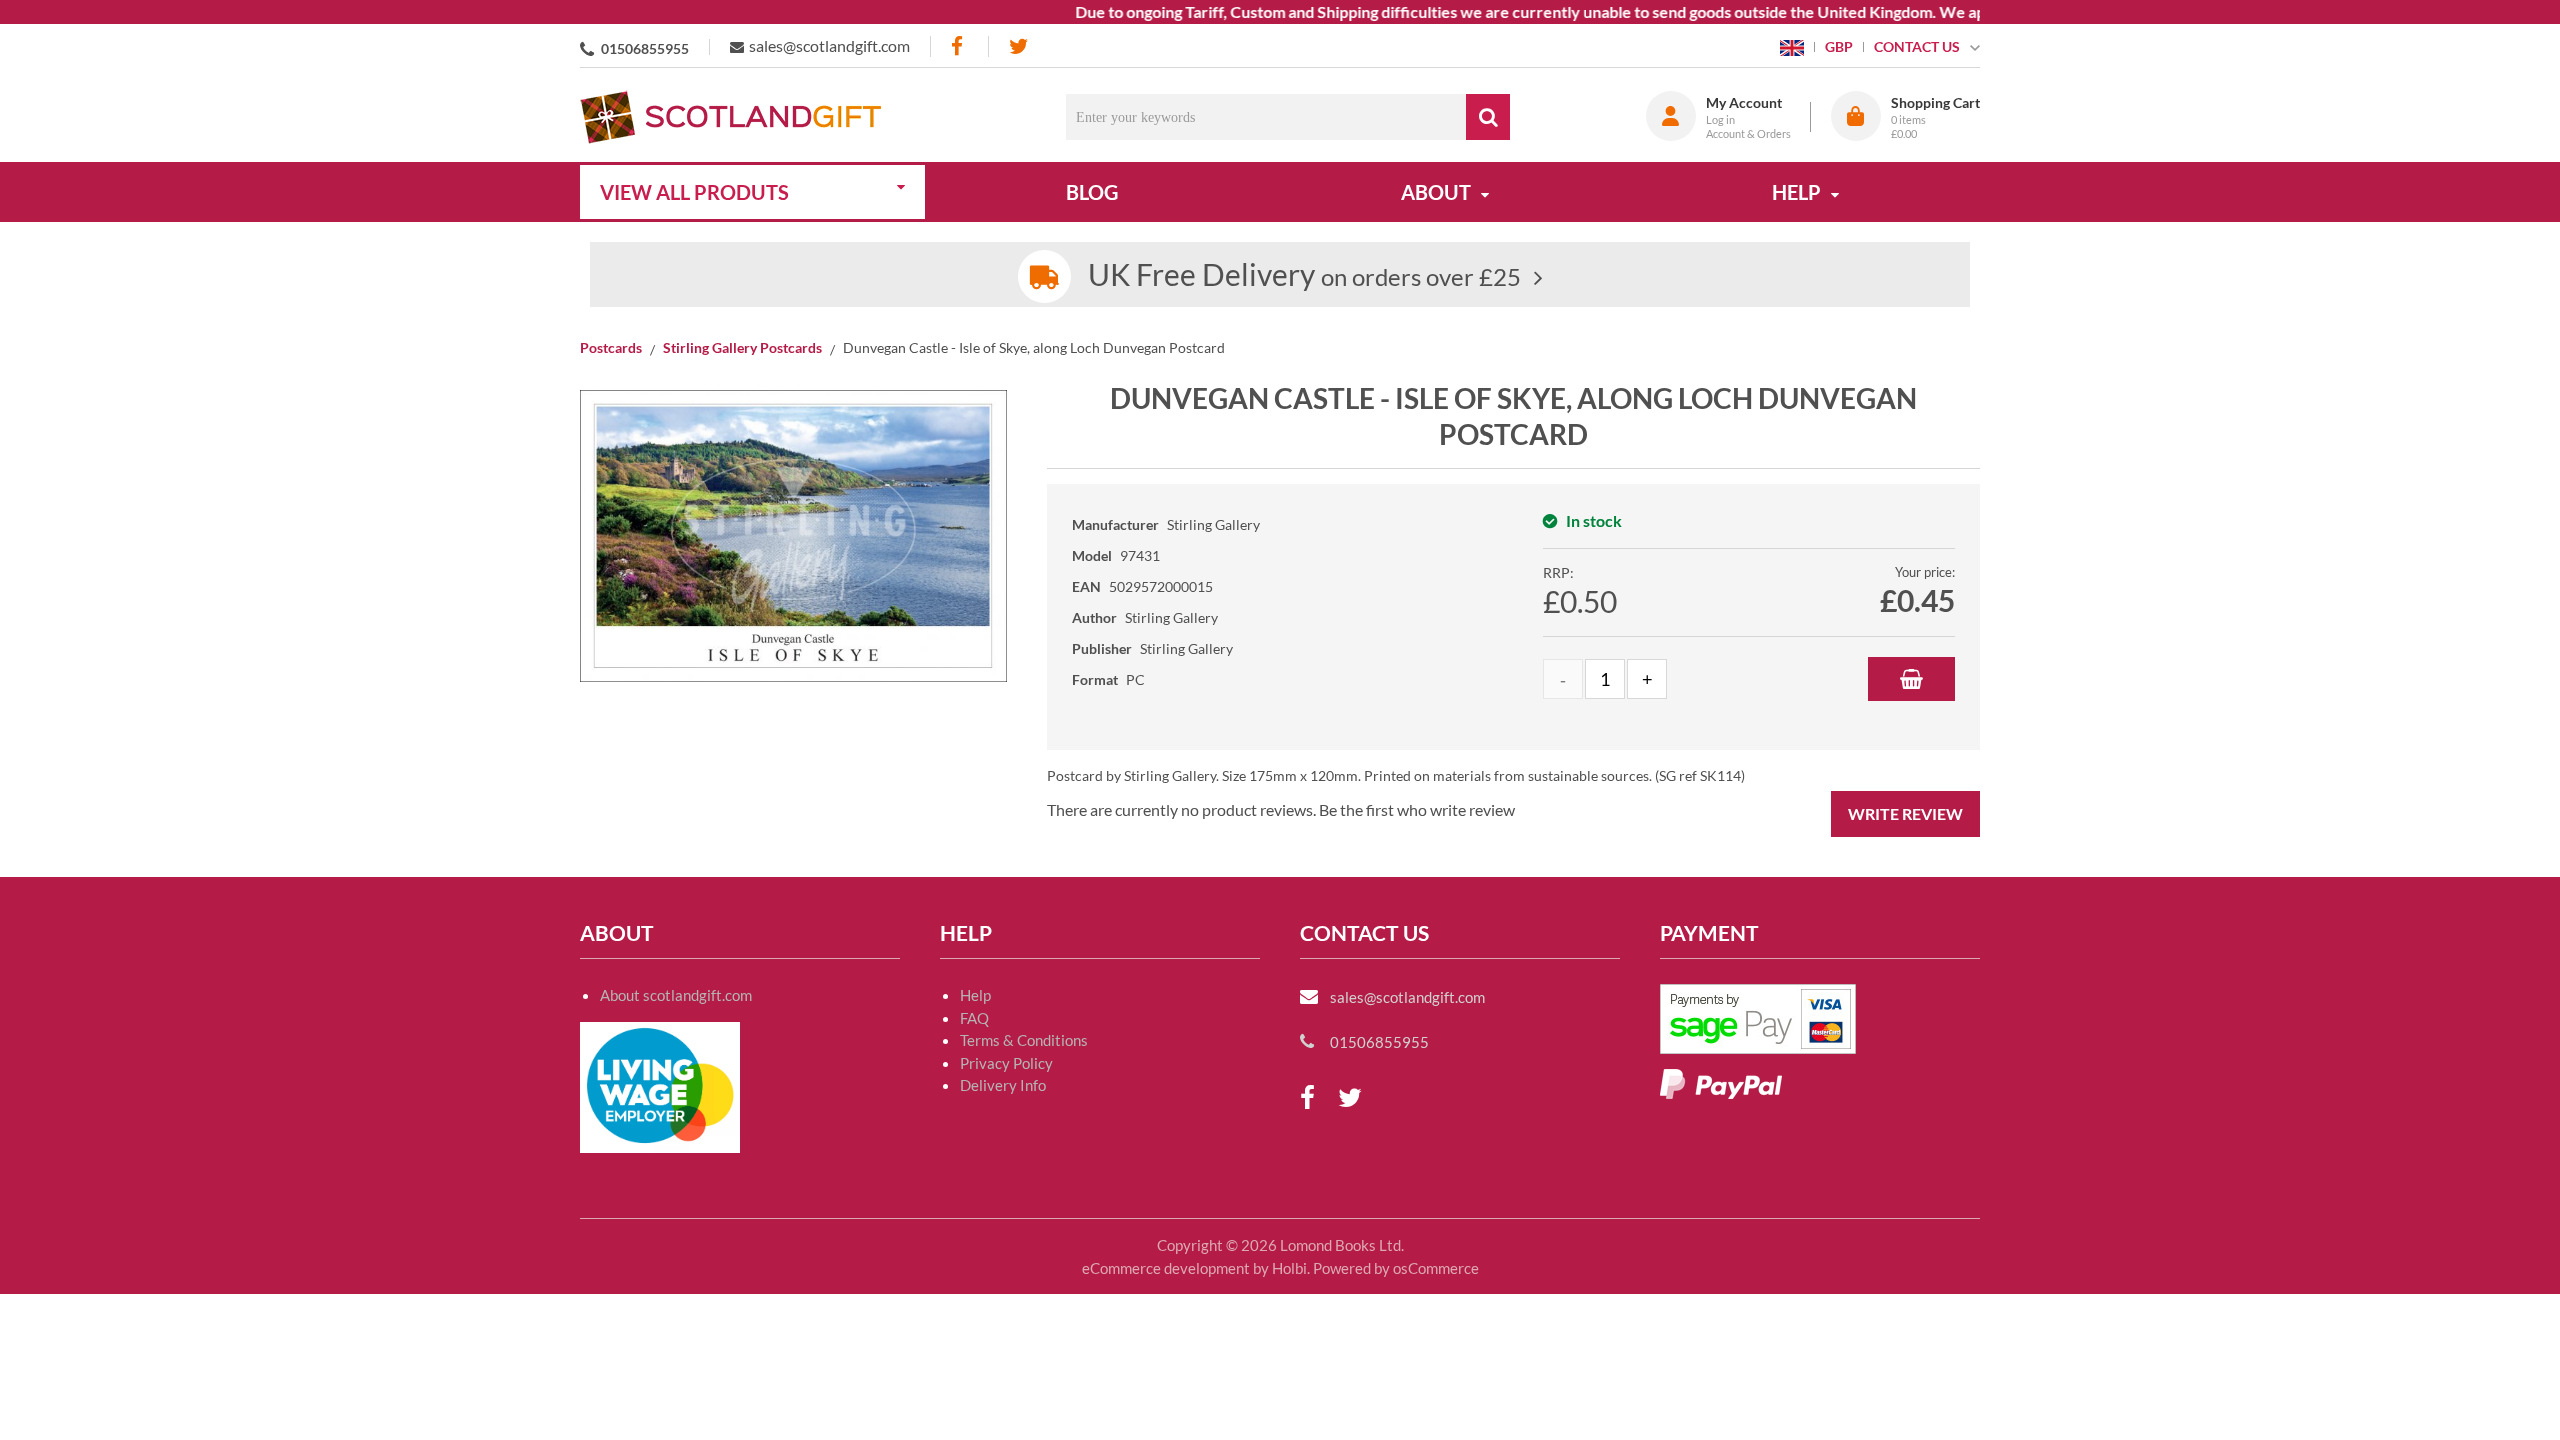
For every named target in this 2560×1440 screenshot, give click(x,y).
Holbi (1289, 1268)
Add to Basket (1911, 679)
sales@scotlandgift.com (829, 45)
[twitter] (1018, 46)
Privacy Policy (1006, 1063)
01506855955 (645, 48)
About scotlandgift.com (676, 995)
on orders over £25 (1304, 276)
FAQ (974, 1018)
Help (975, 995)
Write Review (1905, 813)
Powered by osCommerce (1396, 1268)
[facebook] (959, 46)
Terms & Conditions (1024, 1040)
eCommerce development (1166, 1268)
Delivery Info (1003, 1085)
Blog (1092, 192)
